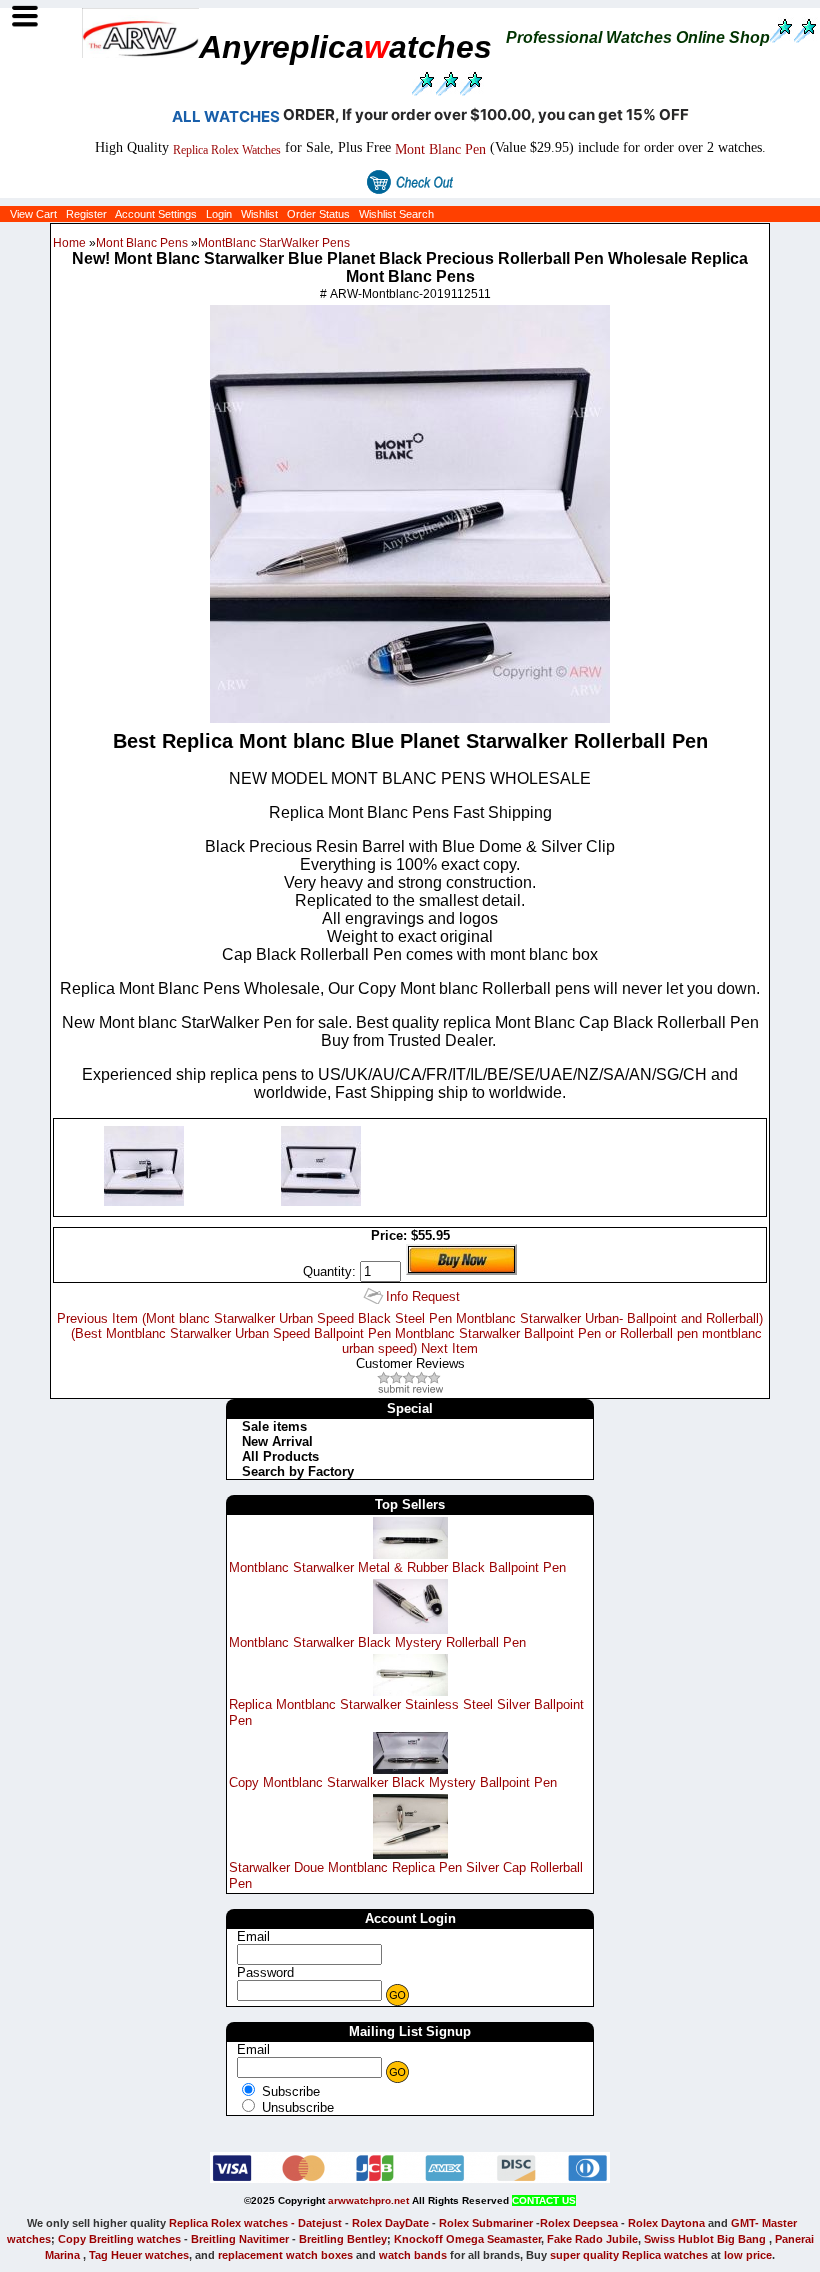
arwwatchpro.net (368, 2200)
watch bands (413, 2255)
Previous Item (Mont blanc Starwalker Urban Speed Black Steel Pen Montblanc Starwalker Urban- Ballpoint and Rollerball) (410, 1318)
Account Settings (156, 214)
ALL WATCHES (226, 116)
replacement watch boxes (285, 2255)
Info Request (423, 1296)
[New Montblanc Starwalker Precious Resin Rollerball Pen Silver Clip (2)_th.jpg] (144, 1201)
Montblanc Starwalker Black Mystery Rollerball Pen (377, 1642)
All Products (280, 1456)
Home (69, 243)
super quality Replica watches (629, 2255)
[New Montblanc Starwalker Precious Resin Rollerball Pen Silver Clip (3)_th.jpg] (321, 1201)
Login (219, 214)
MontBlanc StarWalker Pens (274, 243)
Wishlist (259, 214)
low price (748, 2255)
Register (86, 214)
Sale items (274, 1426)
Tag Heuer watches (139, 2255)
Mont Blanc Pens (142, 243)
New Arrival (277, 1441)
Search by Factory (298, 1471)
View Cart (33, 214)
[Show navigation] (24, 16)
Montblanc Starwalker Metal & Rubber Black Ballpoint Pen (397, 1567)
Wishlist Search (396, 214)
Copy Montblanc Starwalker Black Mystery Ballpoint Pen (393, 1782)
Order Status (318, 214)
